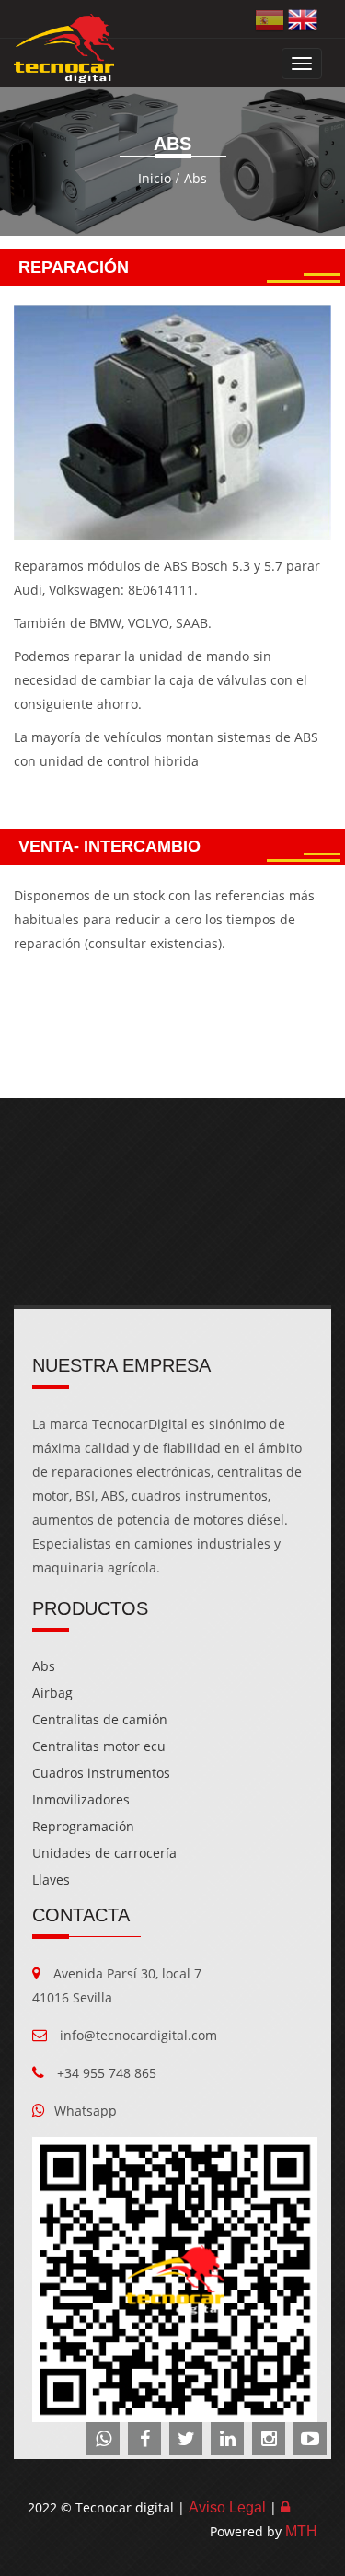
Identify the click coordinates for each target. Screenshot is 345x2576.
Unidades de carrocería (104, 1853)
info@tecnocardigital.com (138, 2035)
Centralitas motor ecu (99, 1746)
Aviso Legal (227, 2507)
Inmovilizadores (81, 1799)
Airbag (52, 1693)
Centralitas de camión (100, 1719)
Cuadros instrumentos (101, 1773)
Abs (195, 178)
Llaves (51, 1880)
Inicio (155, 178)
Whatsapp (86, 2111)
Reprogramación (83, 1826)
